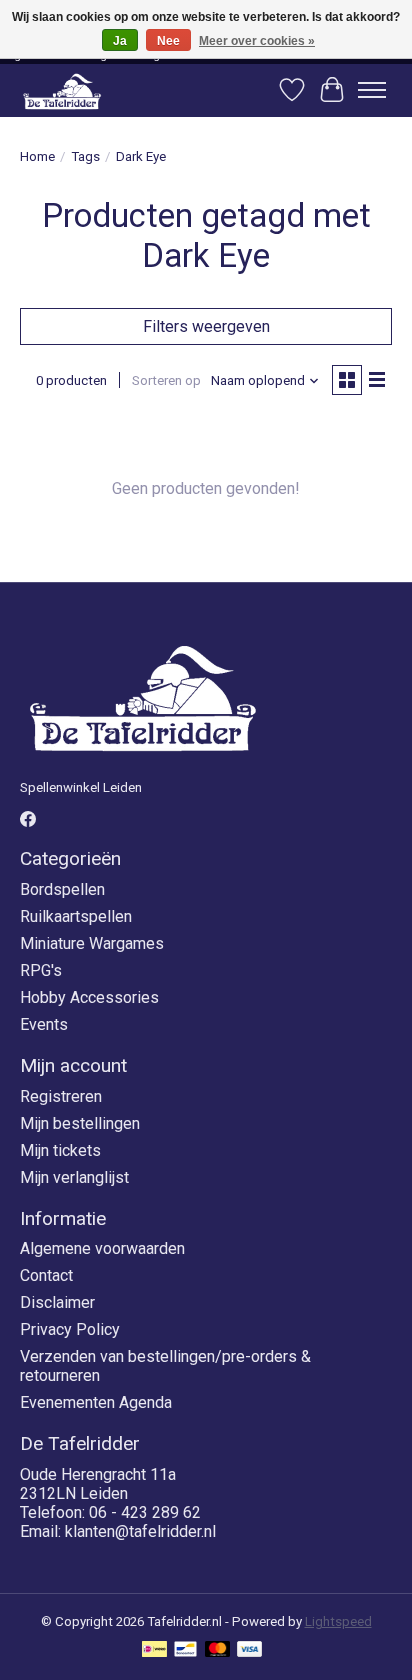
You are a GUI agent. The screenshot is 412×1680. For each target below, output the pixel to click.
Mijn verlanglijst (74, 1177)
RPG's (41, 970)
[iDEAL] (154, 1650)
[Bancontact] (185, 1650)
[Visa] (250, 1650)
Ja (120, 41)
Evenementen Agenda (96, 1402)
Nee (168, 41)
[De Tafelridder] (62, 90)
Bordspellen (62, 889)
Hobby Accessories (89, 997)
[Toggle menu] (372, 90)
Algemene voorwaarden (102, 1248)
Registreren (61, 1096)
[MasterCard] (218, 1650)
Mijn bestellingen (80, 1123)
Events (44, 1024)
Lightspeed (338, 1621)
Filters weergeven (206, 326)
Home (37, 156)
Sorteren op (166, 380)
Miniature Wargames (92, 943)
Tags (85, 156)
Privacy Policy (70, 1329)
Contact (46, 1275)
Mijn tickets (60, 1150)
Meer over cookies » (257, 41)
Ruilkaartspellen (76, 916)
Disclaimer (57, 1302)
